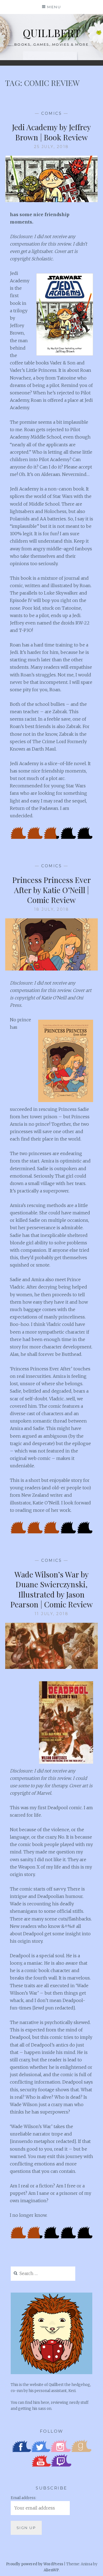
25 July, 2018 (51, 147)
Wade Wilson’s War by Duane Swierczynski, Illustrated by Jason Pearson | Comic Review (52, 1589)
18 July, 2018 (52, 909)
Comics (51, 113)
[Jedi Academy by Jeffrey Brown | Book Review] (52, 200)
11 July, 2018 (52, 1614)
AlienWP (51, 2570)
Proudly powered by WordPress (35, 2564)
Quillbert (51, 33)
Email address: (23, 2498)
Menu (54, 7)
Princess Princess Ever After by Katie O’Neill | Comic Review (52, 890)
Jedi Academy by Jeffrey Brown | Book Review (51, 132)
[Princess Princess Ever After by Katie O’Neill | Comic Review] (52, 969)
